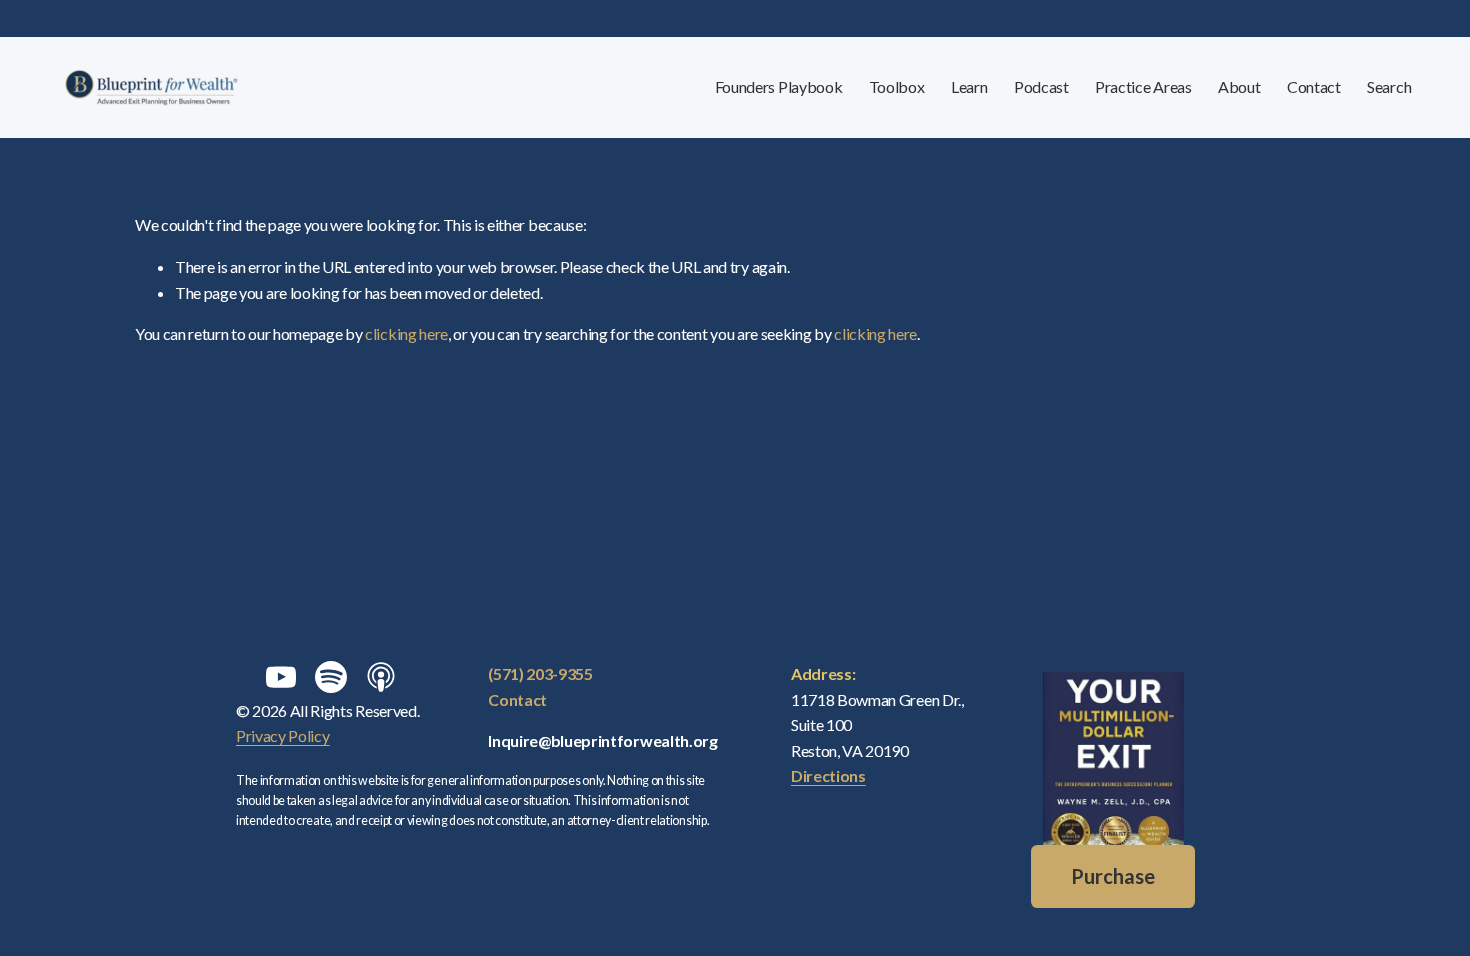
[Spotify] (331, 677)
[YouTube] (281, 677)
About (1239, 86)
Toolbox (897, 86)
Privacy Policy (283, 735)
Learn (969, 86)
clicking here (406, 333)
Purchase (1113, 876)
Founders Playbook (779, 86)
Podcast (1041, 86)
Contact (1314, 86)
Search (1389, 86)
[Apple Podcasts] (381, 677)
